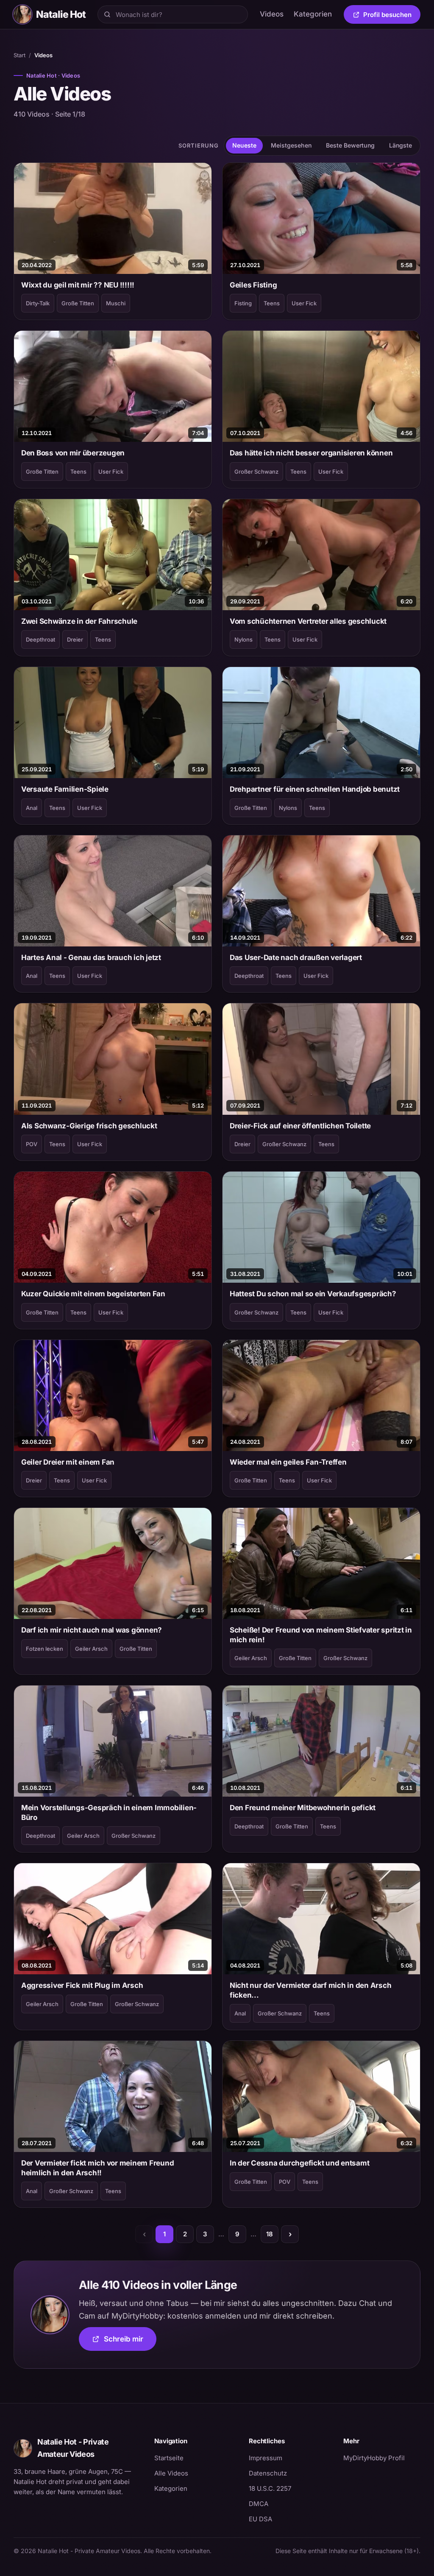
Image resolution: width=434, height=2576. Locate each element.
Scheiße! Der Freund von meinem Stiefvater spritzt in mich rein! (321, 1635)
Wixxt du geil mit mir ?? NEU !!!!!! (78, 285)
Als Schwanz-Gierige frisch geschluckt (89, 1126)
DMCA (259, 2504)
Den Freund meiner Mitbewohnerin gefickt (303, 1808)
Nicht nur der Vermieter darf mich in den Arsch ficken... (310, 1990)
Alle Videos (171, 2473)
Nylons (243, 639)
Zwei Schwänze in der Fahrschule (79, 621)
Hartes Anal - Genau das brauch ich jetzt (91, 957)
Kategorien (313, 14)
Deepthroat (40, 639)
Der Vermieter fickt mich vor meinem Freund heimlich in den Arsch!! (97, 2168)
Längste (401, 145)
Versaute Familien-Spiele (65, 789)
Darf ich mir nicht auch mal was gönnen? (92, 1630)
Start (19, 55)
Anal (32, 808)
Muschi (116, 303)
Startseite (169, 2458)
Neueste (244, 145)
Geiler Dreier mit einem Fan (68, 1462)
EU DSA (260, 2519)
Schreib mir (130, 2342)
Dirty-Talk (38, 303)
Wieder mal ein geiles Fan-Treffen (288, 1462)
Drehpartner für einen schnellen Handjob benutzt (315, 789)
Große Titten (78, 303)
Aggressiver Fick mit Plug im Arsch (82, 1985)
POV (32, 1144)
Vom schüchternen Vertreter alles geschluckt (308, 621)
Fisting (243, 303)
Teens (272, 303)
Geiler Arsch (91, 1649)
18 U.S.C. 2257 (270, 2488)
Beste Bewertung (350, 145)
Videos (272, 14)
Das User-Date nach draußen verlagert (296, 957)
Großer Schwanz (256, 472)
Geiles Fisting (253, 285)
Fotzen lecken (45, 1649)
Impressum (266, 2458)
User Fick (304, 303)
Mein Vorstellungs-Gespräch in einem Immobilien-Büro (109, 1812)
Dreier (75, 639)
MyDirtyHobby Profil (382, 2458)
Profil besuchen (392, 16)
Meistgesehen (291, 145)
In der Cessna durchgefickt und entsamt (299, 2163)
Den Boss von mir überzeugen (73, 453)
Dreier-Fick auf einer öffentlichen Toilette (300, 1126)
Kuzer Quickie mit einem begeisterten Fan (93, 1294)
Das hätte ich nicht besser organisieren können (311, 453)
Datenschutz (268, 2473)
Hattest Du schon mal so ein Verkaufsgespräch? (313, 1294)
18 (270, 2234)
